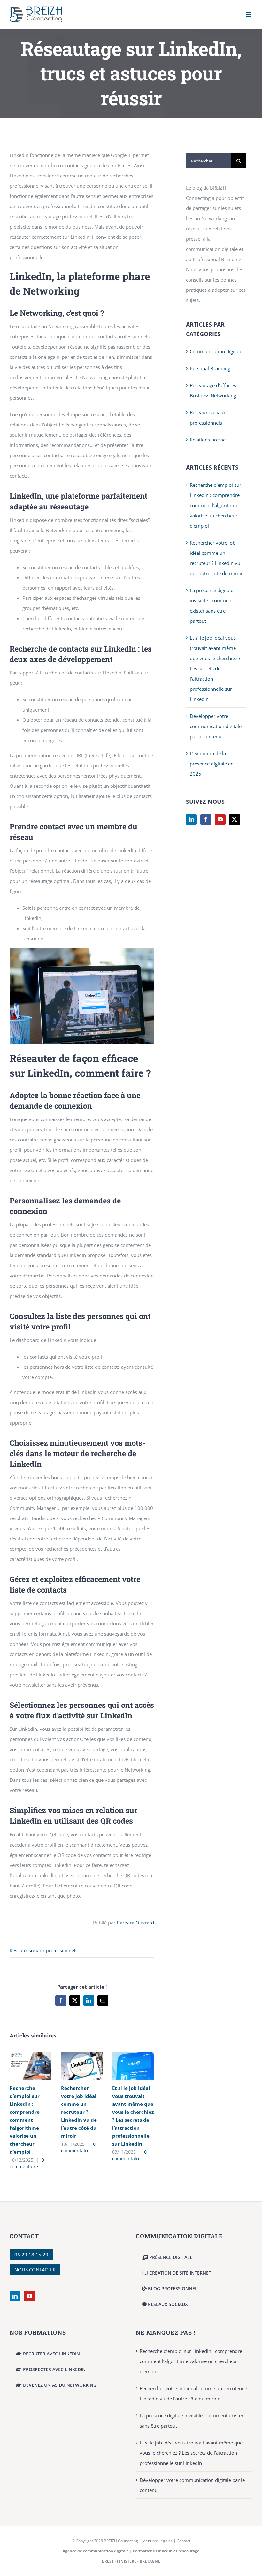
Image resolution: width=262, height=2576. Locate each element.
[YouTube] (220, 819)
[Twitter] (235, 819)
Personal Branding (210, 368)
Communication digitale (216, 351)
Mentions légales (157, 2541)
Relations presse (208, 440)
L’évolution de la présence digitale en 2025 (212, 764)
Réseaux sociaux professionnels (44, 1951)
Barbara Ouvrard (135, 1923)
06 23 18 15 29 (31, 2255)
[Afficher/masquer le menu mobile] (249, 14)
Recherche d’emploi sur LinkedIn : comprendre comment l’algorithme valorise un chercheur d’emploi (25, 2120)
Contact (184, 2541)
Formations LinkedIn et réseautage (166, 2551)
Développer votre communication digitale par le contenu (216, 726)
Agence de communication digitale (96, 2551)
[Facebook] (206, 819)
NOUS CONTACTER (35, 2270)
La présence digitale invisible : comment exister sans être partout (192, 2421)
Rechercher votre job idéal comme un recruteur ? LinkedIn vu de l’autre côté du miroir (79, 2112)
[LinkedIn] (191, 819)
